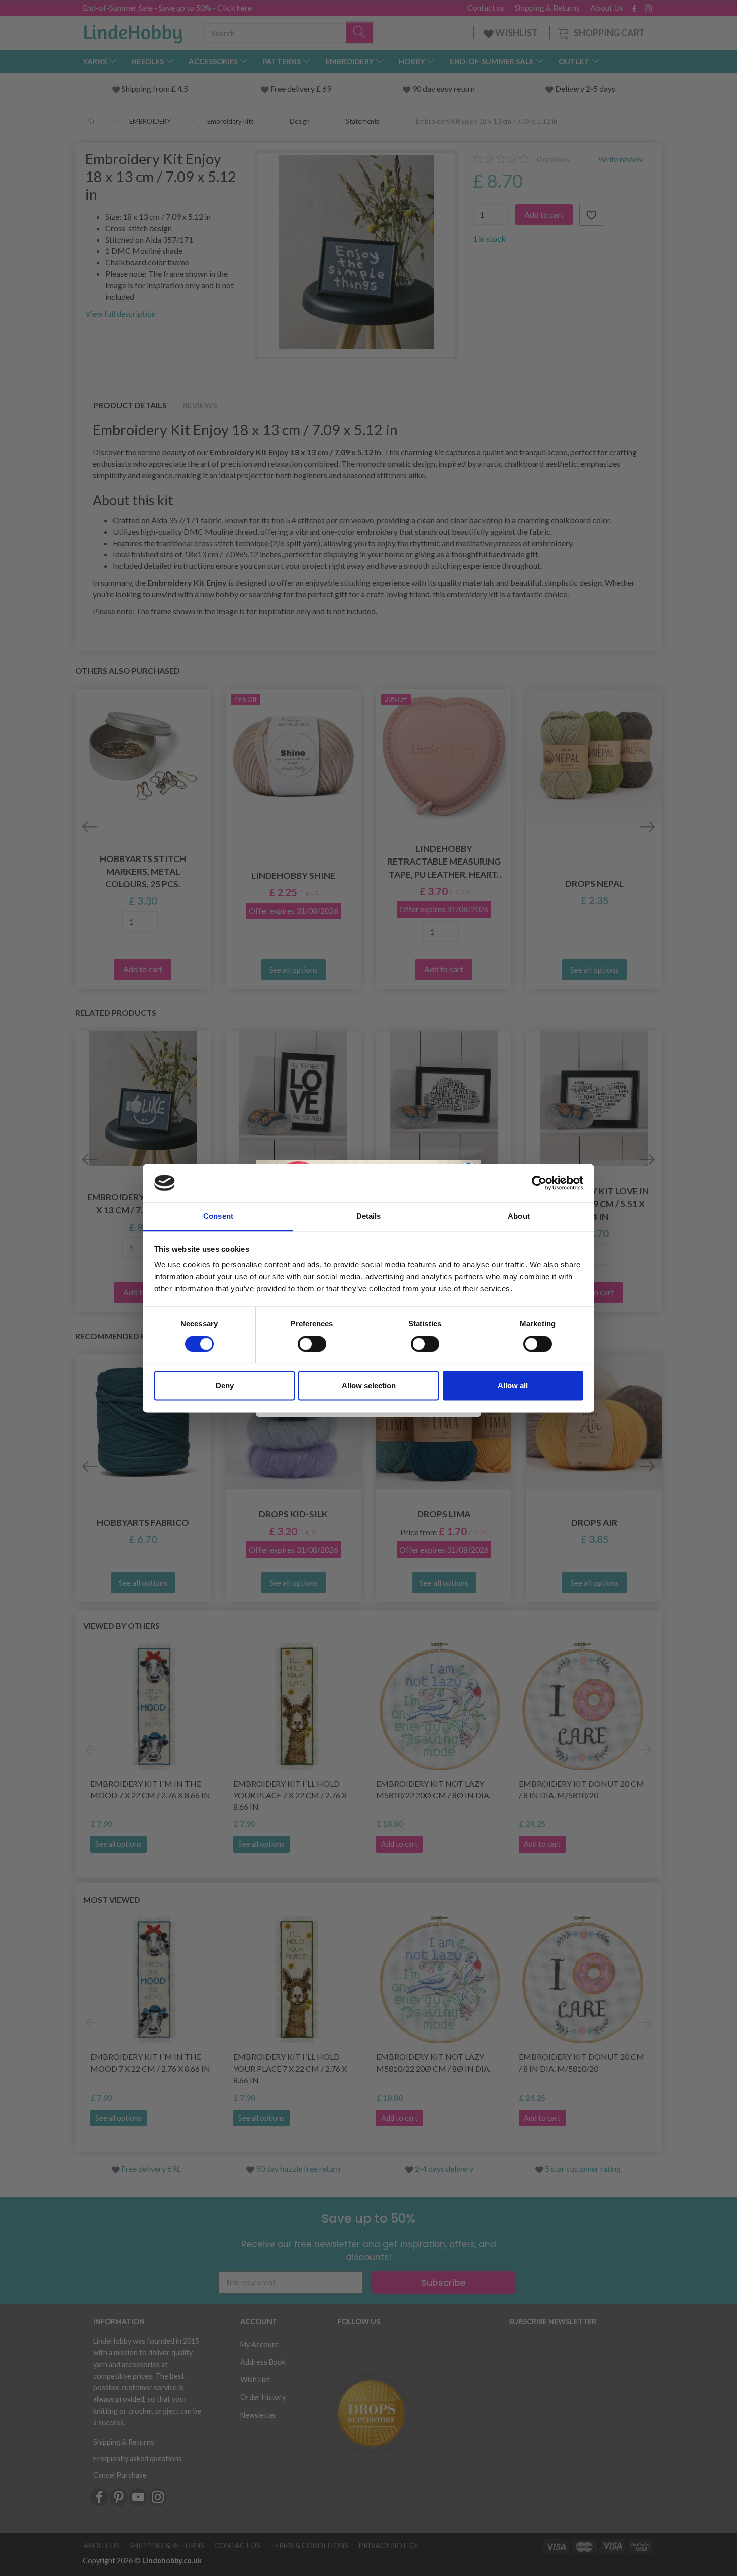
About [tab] (519, 1216)
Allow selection (369, 1386)
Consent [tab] (218, 1216)
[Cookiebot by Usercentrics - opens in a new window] (539, 1183)
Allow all (513, 1386)
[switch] (312, 1344)
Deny (225, 1386)
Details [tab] (369, 1216)
